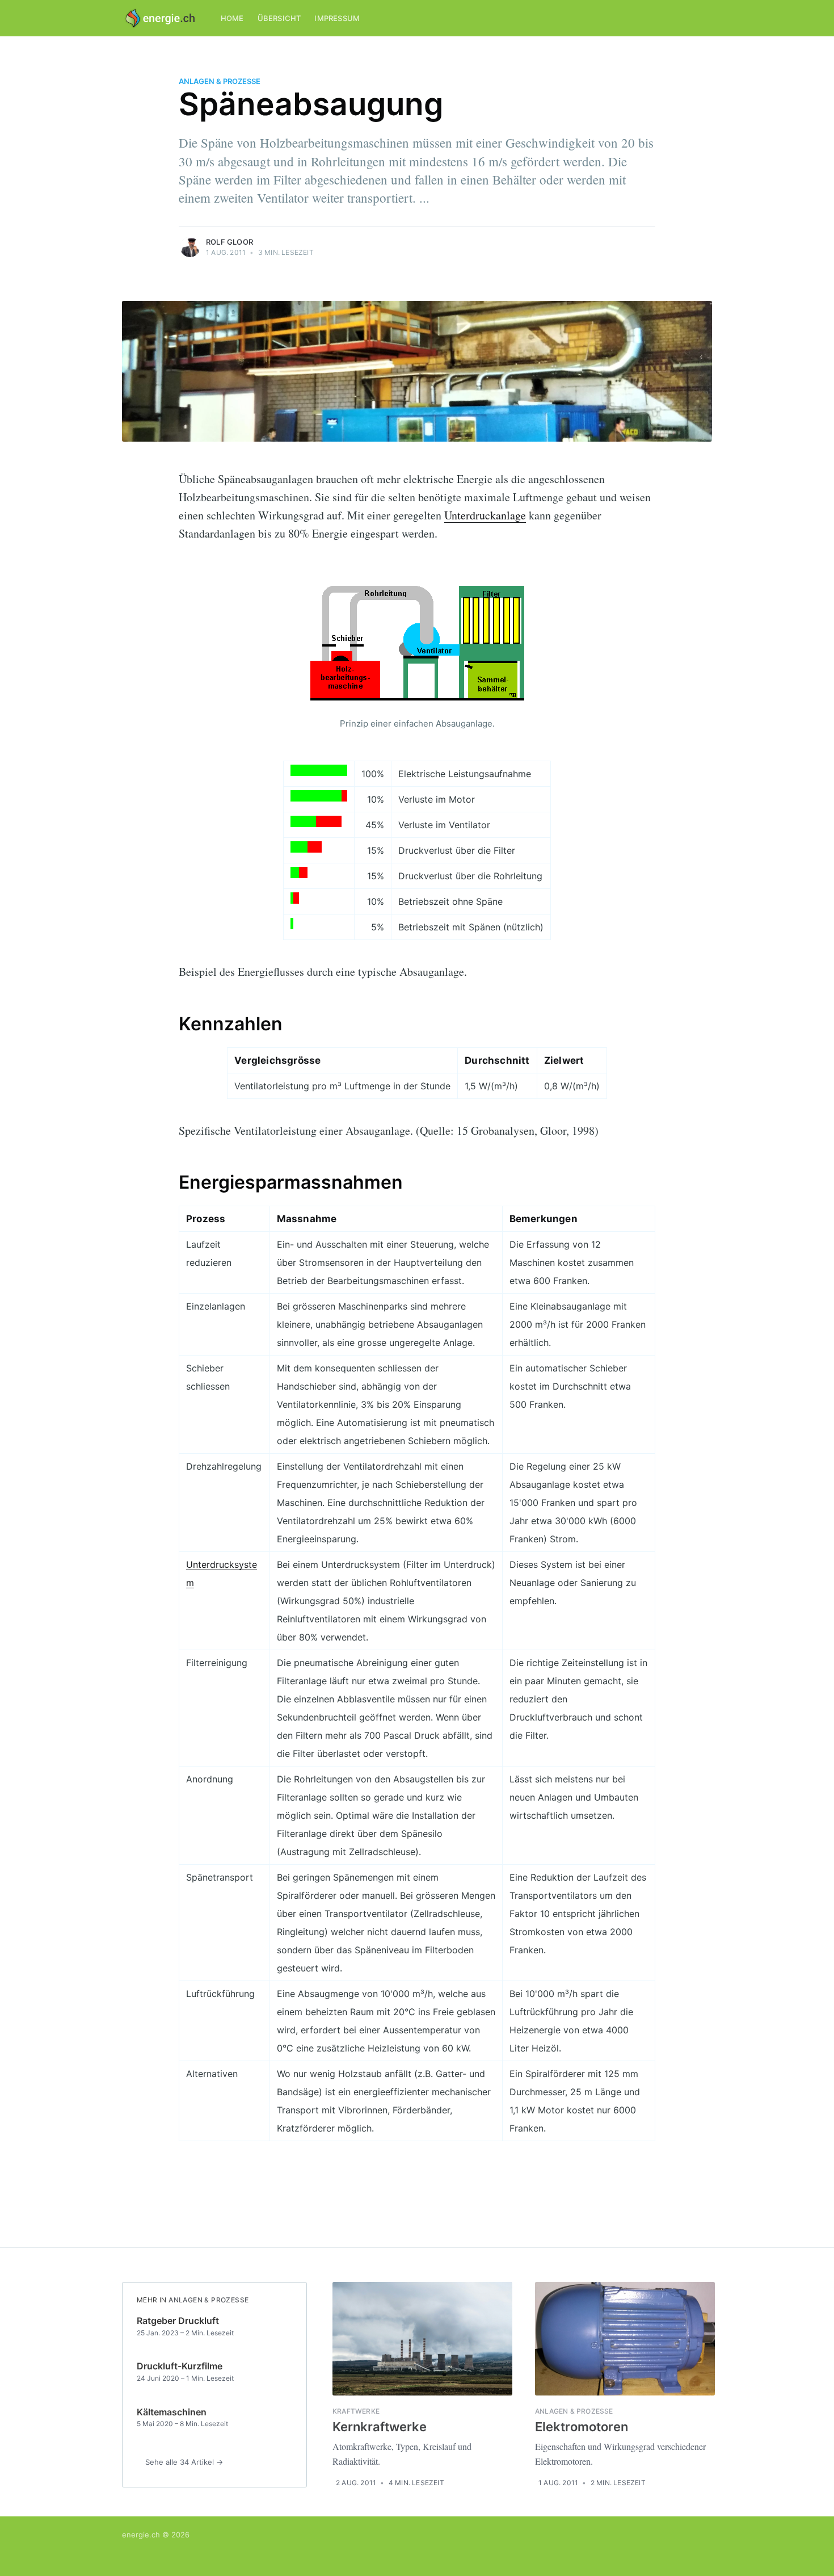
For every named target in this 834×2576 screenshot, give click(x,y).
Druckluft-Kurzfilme (180, 2366)
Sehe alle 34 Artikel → (184, 2462)
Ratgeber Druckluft (178, 2321)
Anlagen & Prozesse (220, 81)
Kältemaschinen (172, 2412)
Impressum (337, 18)
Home (232, 18)
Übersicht (279, 18)
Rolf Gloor (229, 242)
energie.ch (141, 2535)
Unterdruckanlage (485, 515)
